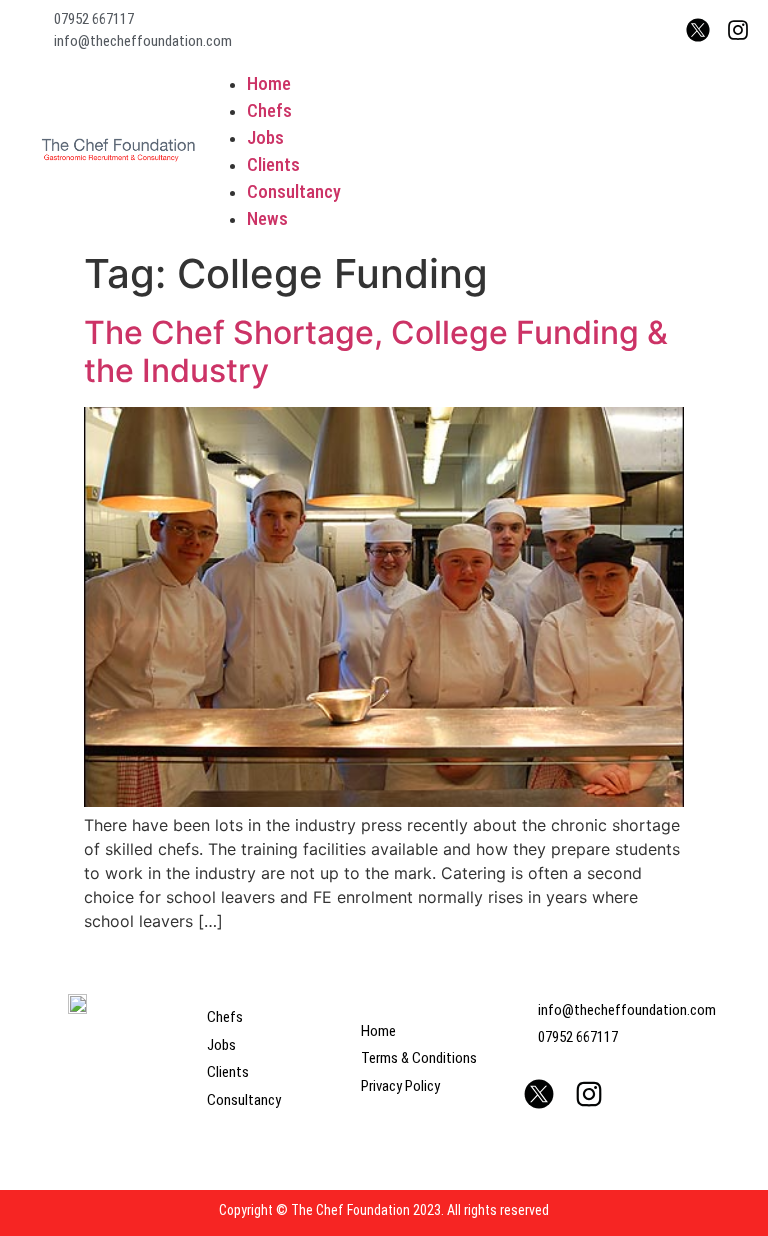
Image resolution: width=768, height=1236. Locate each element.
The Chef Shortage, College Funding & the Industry (376, 351)
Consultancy (294, 191)
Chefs (269, 110)
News (267, 218)
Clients (273, 164)
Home (269, 83)
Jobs (265, 137)
